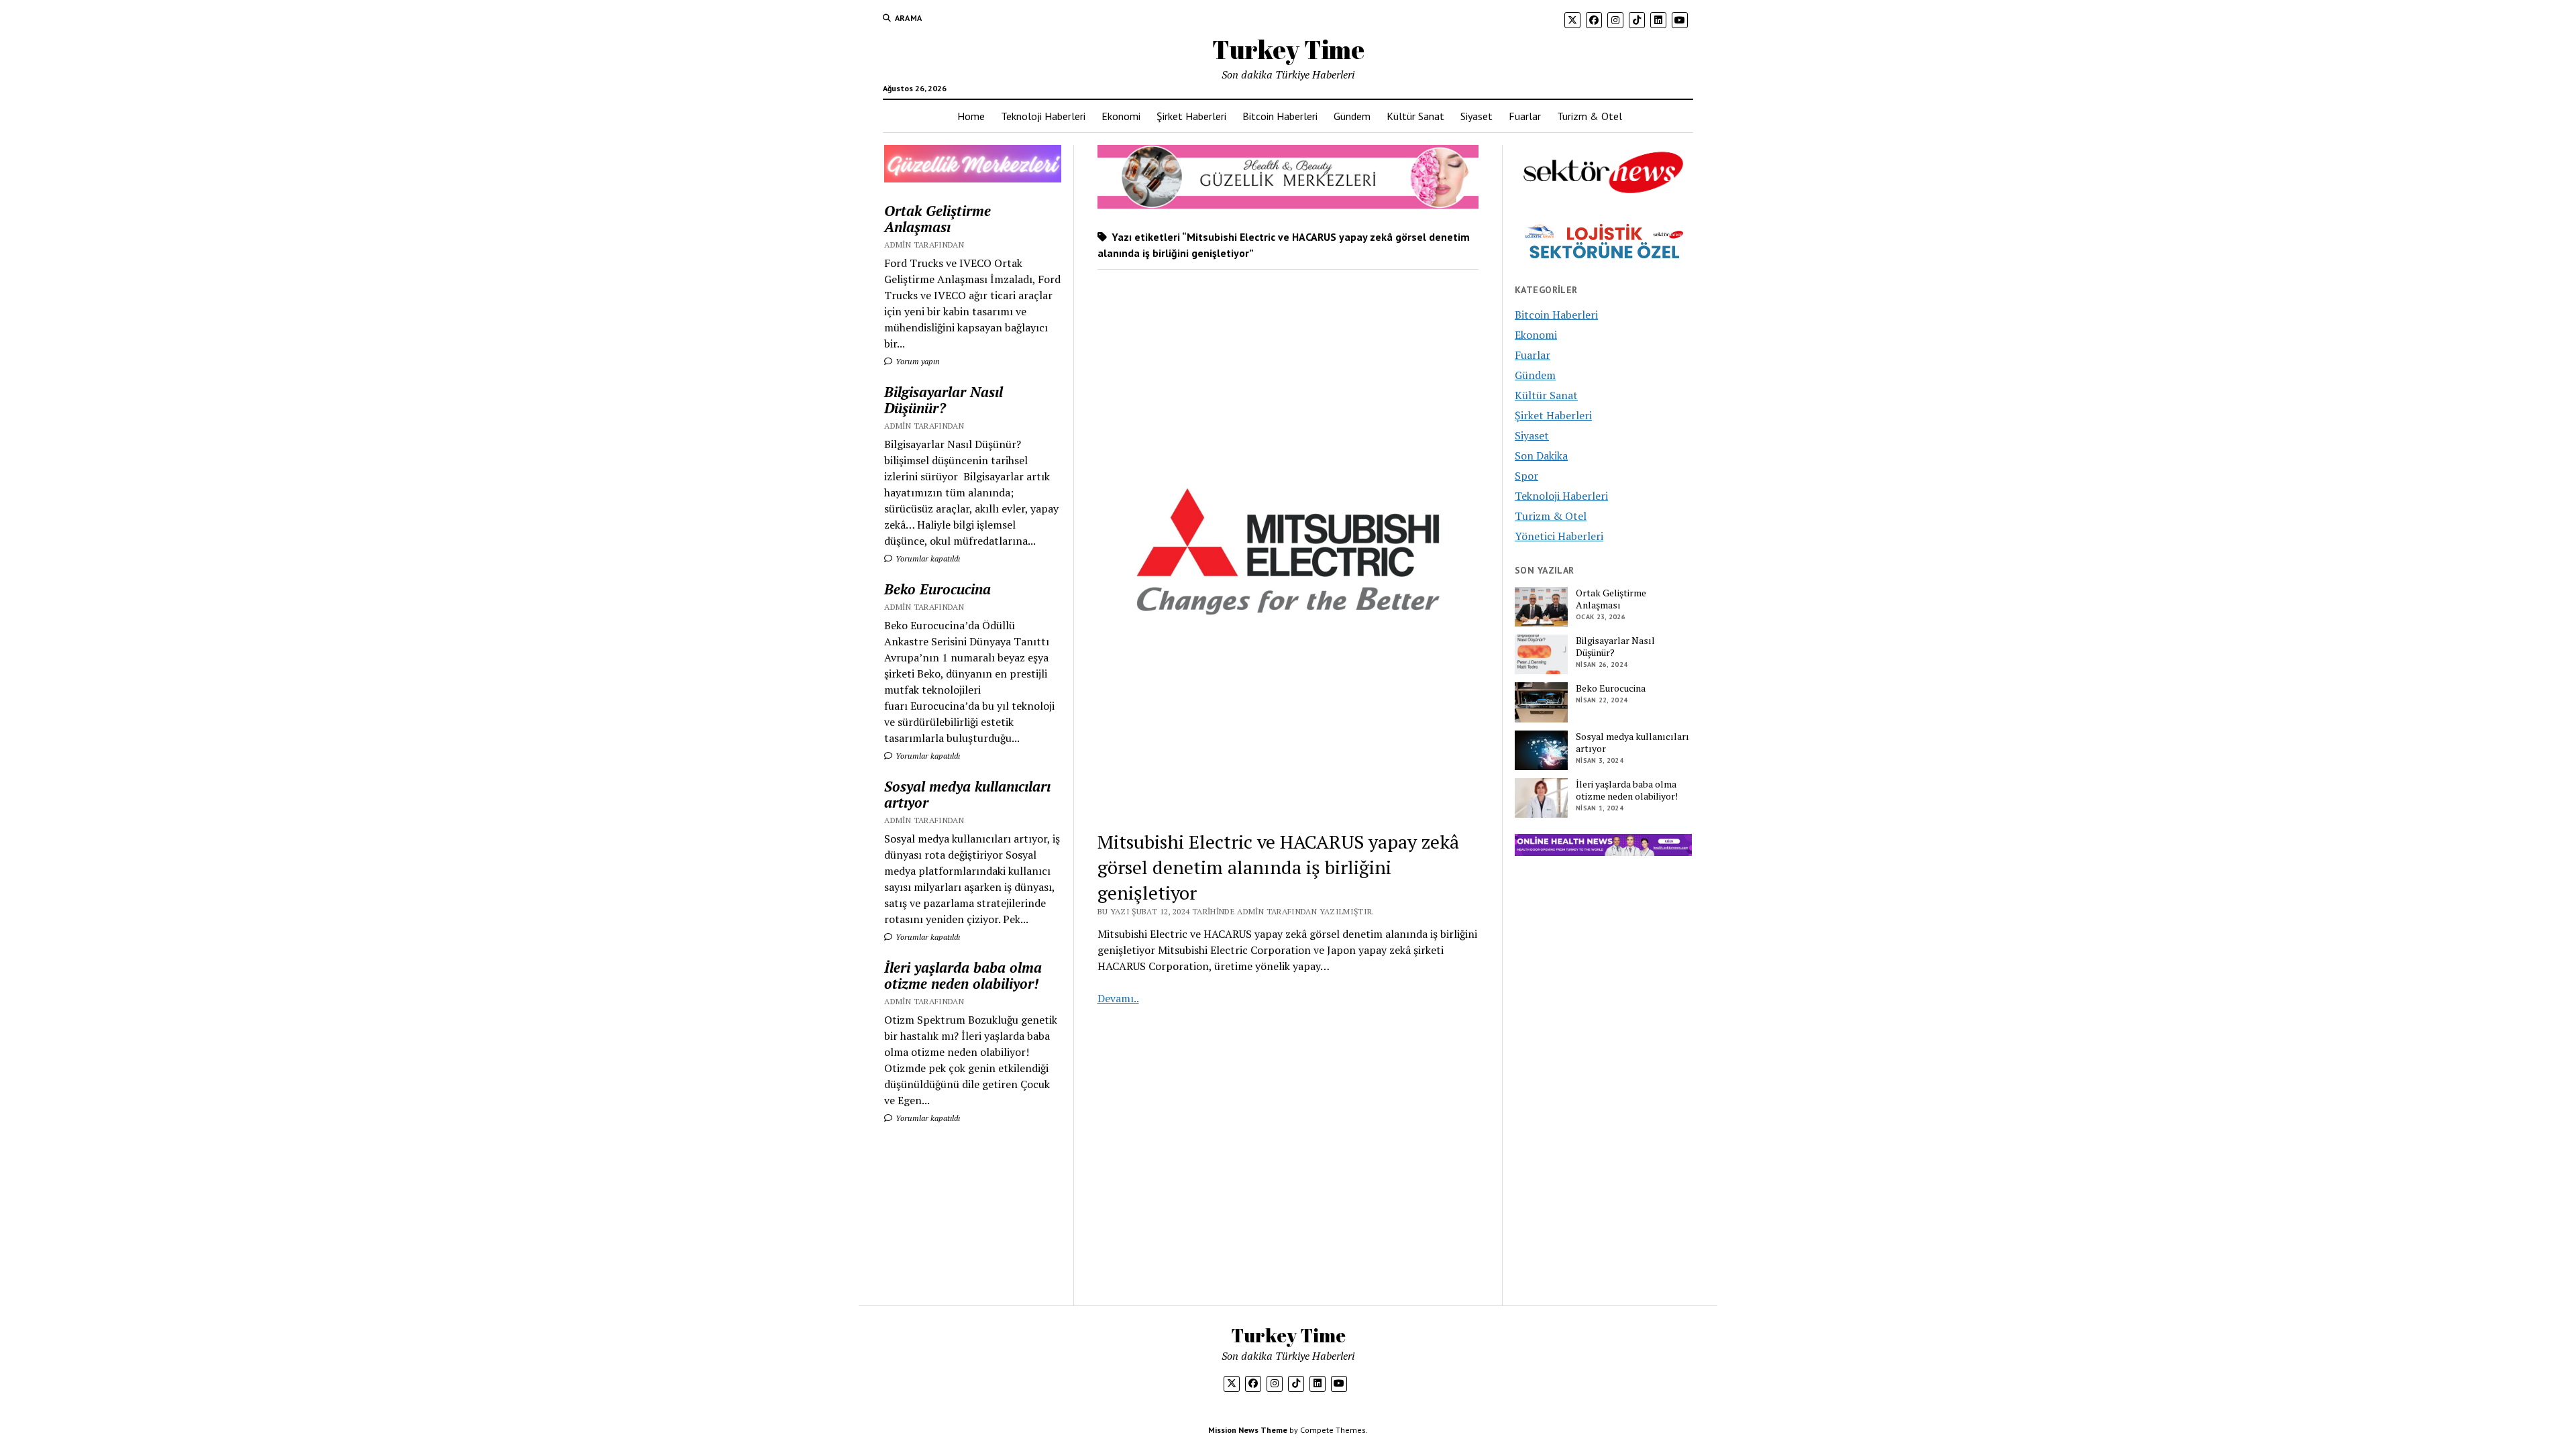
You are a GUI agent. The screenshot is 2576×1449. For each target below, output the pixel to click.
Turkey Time (1288, 49)
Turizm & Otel (1590, 116)
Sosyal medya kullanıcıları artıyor (967, 794)
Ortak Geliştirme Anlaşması (937, 219)
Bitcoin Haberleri (1280, 116)
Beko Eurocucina (937, 589)
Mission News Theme (1248, 1430)
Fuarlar (1525, 116)
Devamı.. (1118, 998)
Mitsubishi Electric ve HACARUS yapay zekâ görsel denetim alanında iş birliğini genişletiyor (1278, 867)
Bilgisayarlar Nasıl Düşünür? (944, 400)
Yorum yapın (917, 361)
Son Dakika (1541, 455)
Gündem (1352, 116)
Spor (1526, 476)
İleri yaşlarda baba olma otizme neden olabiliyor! (963, 975)
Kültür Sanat (1415, 116)
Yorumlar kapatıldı (927, 558)
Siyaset (1477, 116)
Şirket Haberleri (1191, 116)
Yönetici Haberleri (1559, 536)
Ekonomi (1121, 116)
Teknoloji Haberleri (1043, 116)
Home (971, 116)
